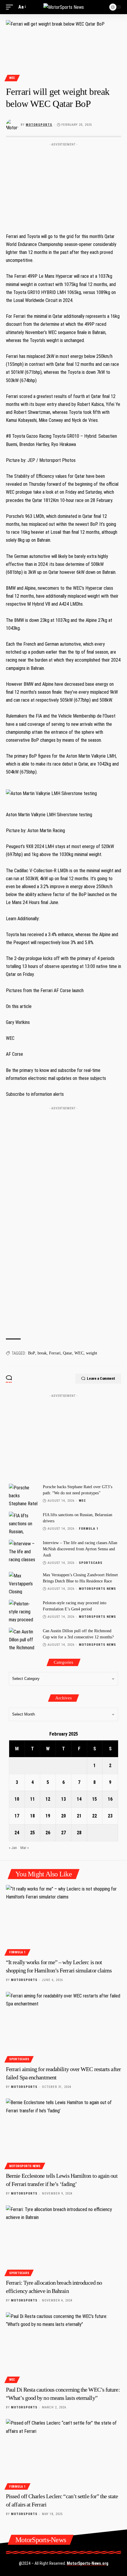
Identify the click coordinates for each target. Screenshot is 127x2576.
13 (63, 1799)
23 (110, 1816)
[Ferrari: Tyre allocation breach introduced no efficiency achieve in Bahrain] (63, 2240)
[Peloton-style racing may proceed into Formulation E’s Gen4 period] (24, 1611)
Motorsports (39, 125)
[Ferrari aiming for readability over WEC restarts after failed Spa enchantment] (63, 2026)
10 (17, 1799)
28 (79, 1833)
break (42, 1353)
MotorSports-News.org (88, 2563)
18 (32, 1816)
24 (17, 1833)
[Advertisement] (63, 186)
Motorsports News (97, 1589)
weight (92, 1353)
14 (79, 1799)
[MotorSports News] (64, 7)
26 (48, 1833)
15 (95, 1799)
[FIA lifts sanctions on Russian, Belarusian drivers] (24, 1523)
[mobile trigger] (11, 7)
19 (48, 1816)
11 (32, 1799)
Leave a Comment (101, 1378)
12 (48, 1799)
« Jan (13, 1848)
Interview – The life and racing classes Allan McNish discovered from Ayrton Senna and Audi (80, 1549)
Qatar (67, 1353)
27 (63, 1833)
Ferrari (55, 1353)
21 (79, 1816)
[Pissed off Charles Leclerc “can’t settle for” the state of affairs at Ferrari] (63, 2453)
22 (95, 1816)
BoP (32, 1353)
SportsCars (91, 1563)
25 (32, 1833)
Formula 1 (89, 1529)
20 (63, 1816)
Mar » (25, 1848)
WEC (12, 78)
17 (17, 1816)
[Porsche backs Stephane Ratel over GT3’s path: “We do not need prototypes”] (24, 1495)
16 (110, 1799)
